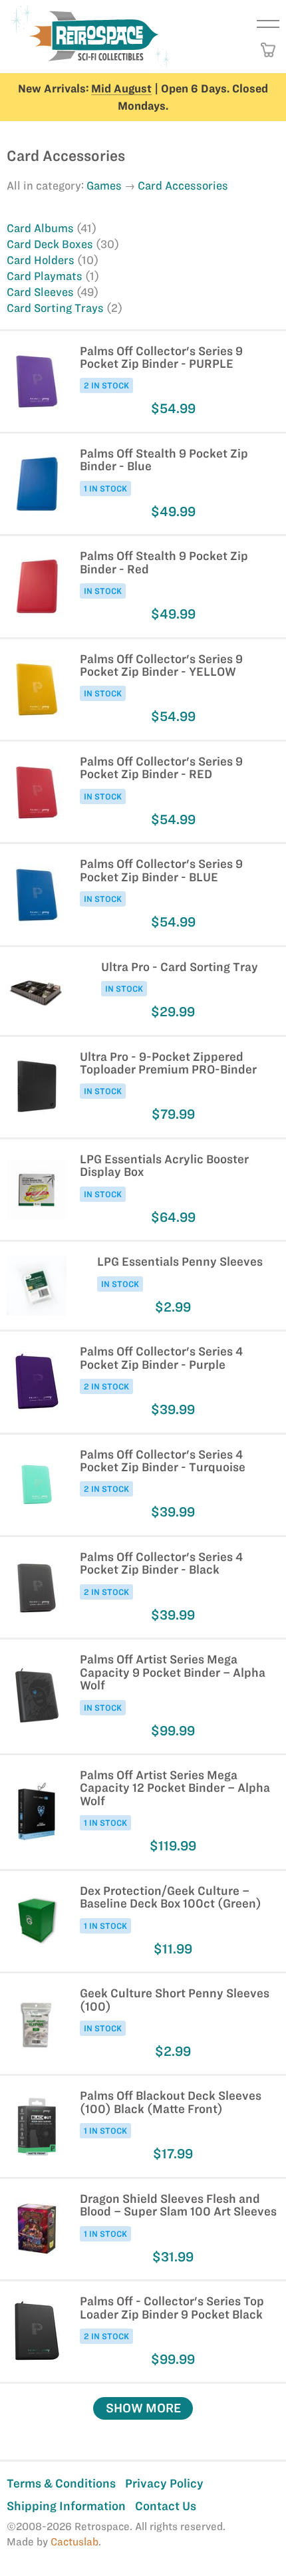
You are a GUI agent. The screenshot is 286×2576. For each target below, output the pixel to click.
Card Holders (42, 260)
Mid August (121, 88)
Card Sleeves (42, 292)
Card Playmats (46, 276)
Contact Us (166, 2506)
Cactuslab (74, 2542)
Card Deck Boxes (51, 244)
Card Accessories (183, 186)
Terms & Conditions (61, 2483)
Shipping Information (66, 2506)
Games (104, 186)
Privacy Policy (164, 2483)
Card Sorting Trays (57, 308)
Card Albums (42, 228)
